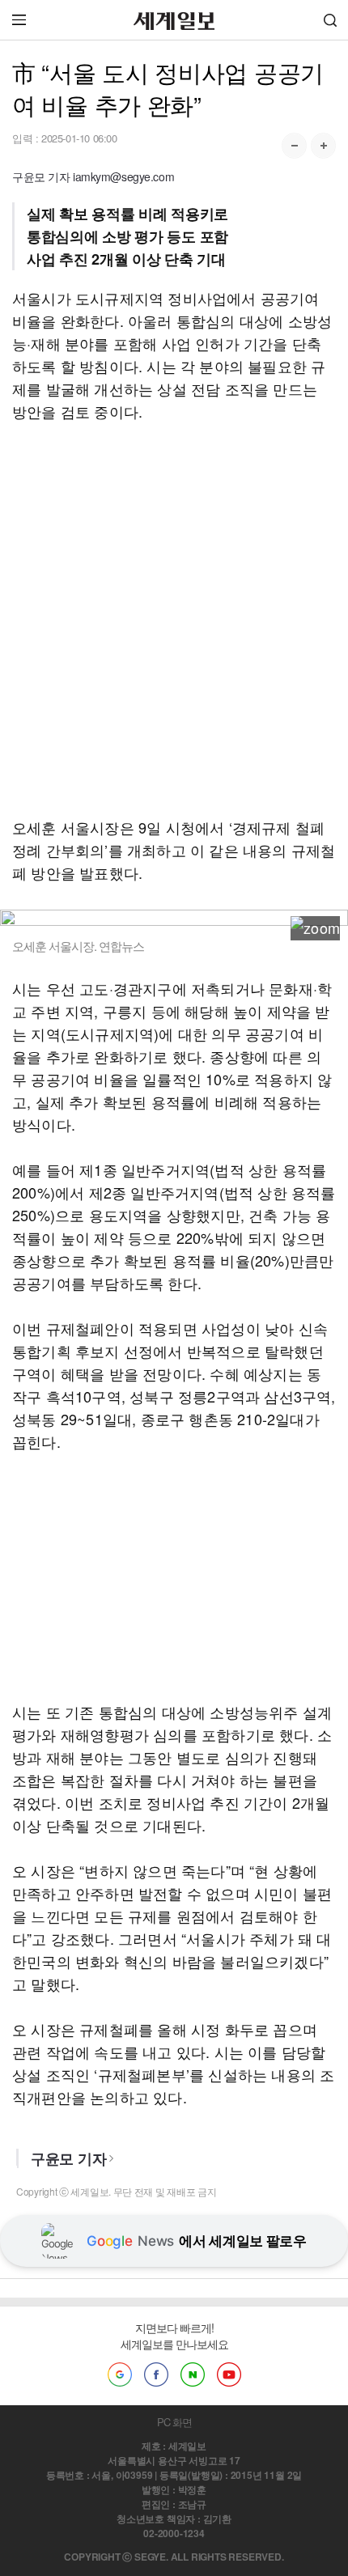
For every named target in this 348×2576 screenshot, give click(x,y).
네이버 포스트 (193, 2374)
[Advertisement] (174, 619)
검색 (330, 20)
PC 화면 (174, 2422)
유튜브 (229, 2374)
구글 (120, 2374)
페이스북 (156, 2374)
